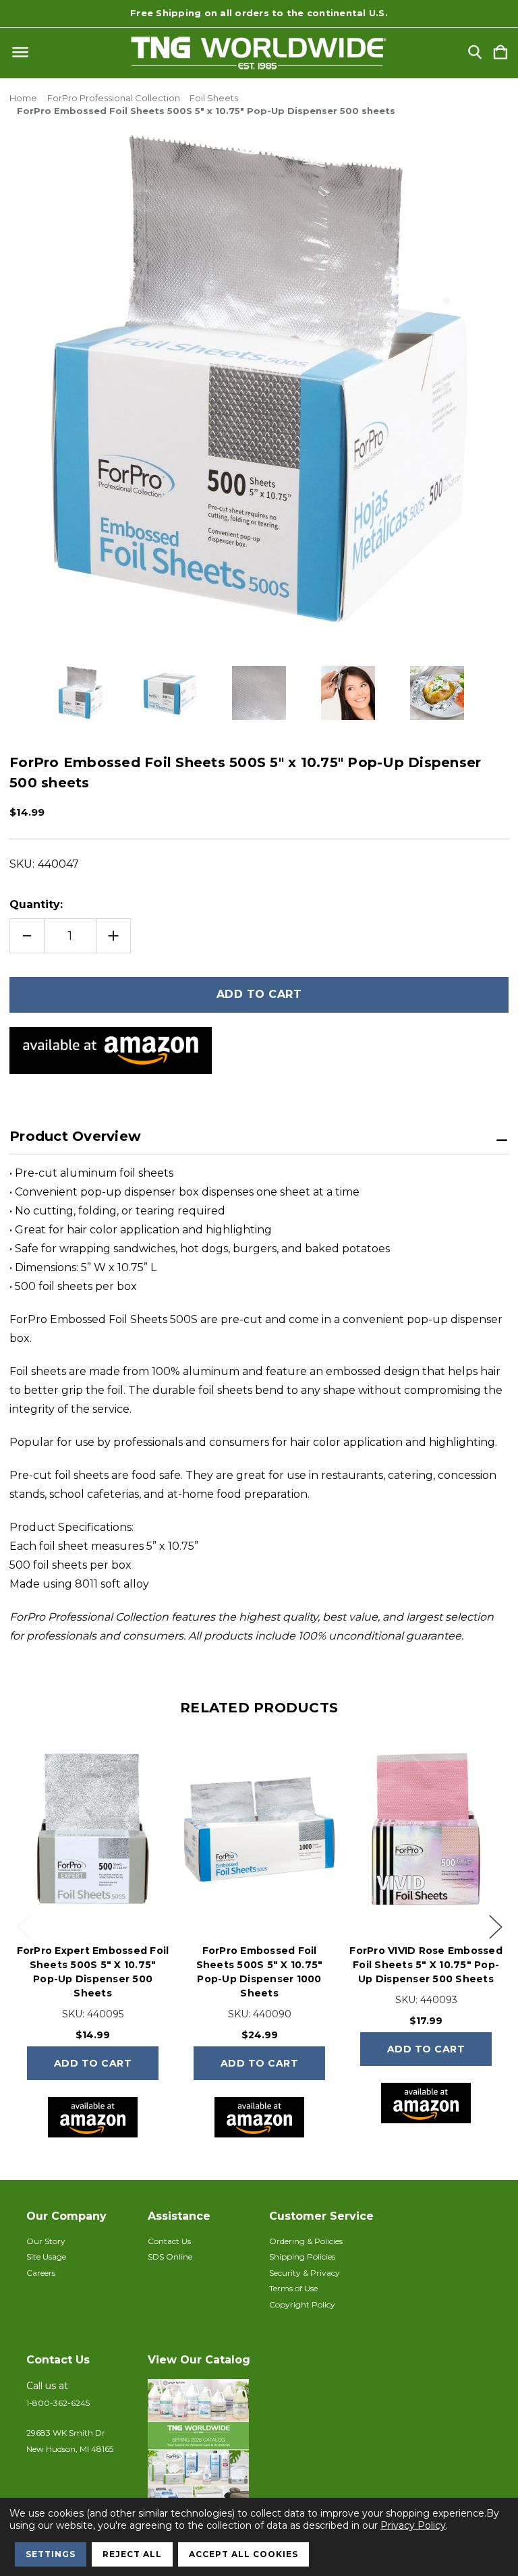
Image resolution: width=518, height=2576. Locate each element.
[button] (201, 2446)
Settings (51, 2554)
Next (495, 1926)
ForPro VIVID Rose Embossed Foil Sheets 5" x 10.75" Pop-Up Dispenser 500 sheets (426, 1965)
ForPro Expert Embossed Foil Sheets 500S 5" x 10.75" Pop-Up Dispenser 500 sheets (93, 1972)
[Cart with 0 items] (500, 53)
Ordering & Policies (306, 2241)
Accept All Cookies (243, 2554)
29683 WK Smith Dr (66, 2433)
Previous (23, 1926)
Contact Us (169, 2241)
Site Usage (46, 2257)
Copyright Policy (302, 2304)
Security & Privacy (305, 2273)
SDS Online (170, 2257)
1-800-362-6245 (58, 2403)
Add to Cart (93, 2063)
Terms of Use (293, 2288)
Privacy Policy (413, 2525)
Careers (41, 2273)
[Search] (475, 53)
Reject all (132, 2554)
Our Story (46, 2241)
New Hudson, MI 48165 (70, 2449)
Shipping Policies (302, 2257)
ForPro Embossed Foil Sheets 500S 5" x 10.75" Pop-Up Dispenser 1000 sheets (260, 1972)
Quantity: (36, 904)
